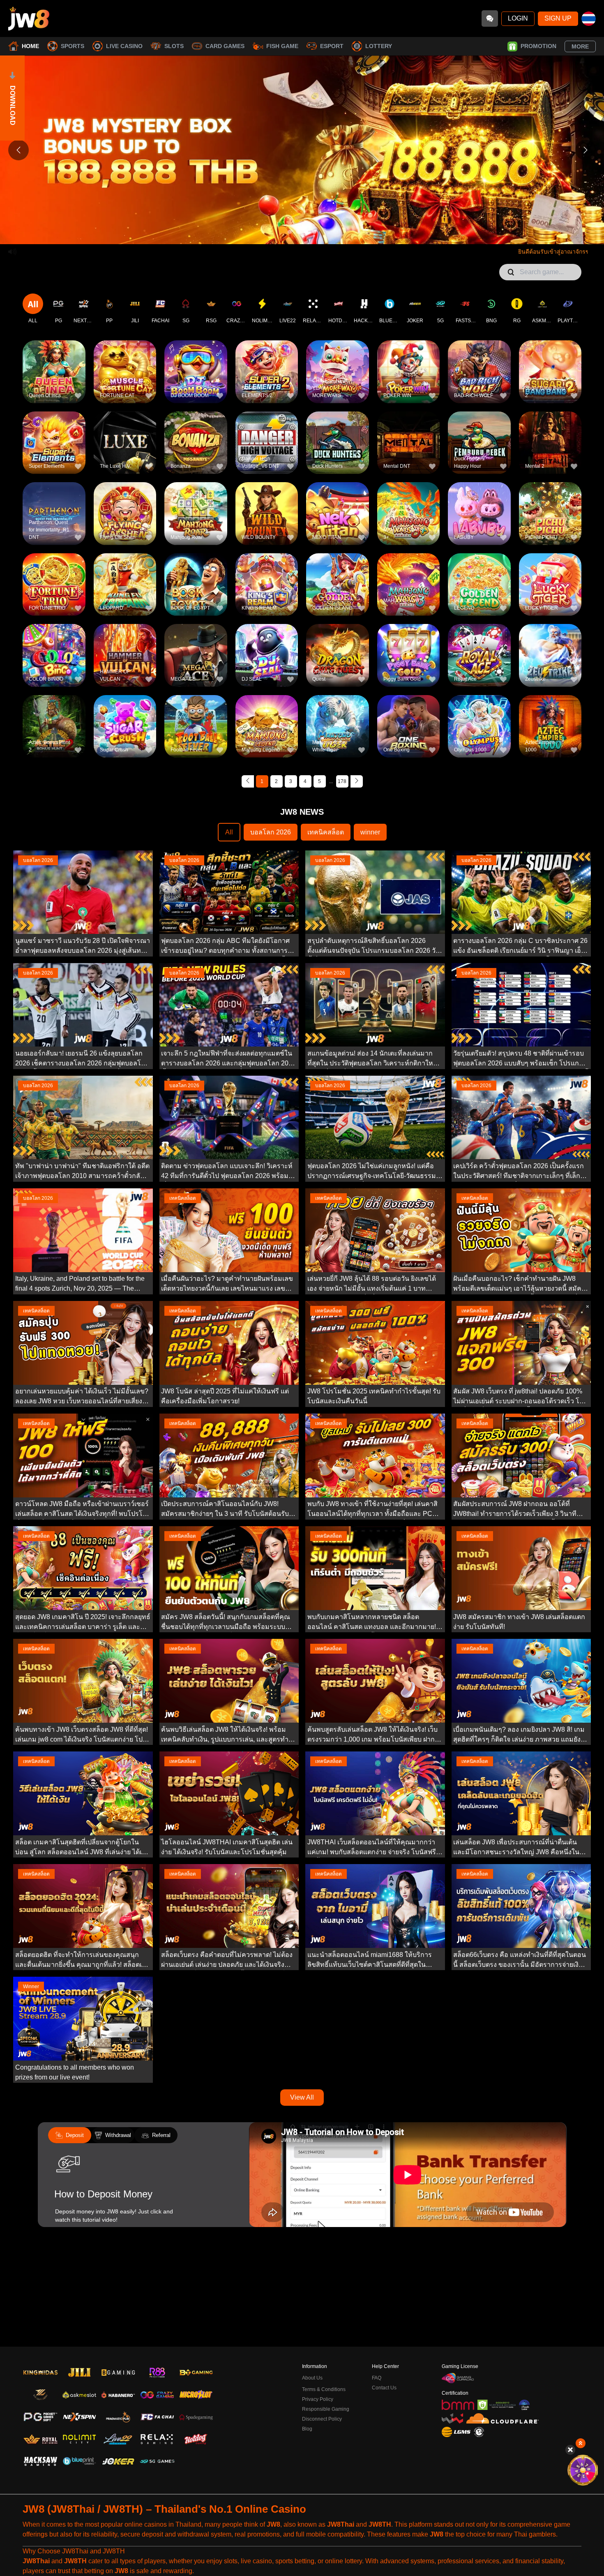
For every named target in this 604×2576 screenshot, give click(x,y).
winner (370, 832)
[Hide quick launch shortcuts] (570, 2450)
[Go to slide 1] (290, 232)
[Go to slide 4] (314, 232)
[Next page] (357, 781)
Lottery (379, 46)
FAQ (377, 2378)
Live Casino (124, 46)
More (580, 46)
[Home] (29, 18)
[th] (589, 19)
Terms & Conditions (324, 2389)
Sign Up (558, 18)
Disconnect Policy (322, 2419)
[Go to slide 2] (298, 232)
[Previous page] (248, 781)
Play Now (54, 378)
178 (342, 781)
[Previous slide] (18, 150)
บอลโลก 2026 (271, 832)
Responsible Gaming (326, 2409)
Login (518, 18)
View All (302, 2097)
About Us (312, 2378)
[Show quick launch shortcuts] (581, 2443)
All (229, 832)
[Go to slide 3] (306, 232)
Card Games (225, 46)
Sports (73, 46)
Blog (307, 2429)
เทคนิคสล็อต (326, 832)
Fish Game (282, 46)
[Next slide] (586, 150)
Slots (174, 46)
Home (30, 46)
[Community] (490, 18)
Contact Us (384, 2388)
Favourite (54, 359)
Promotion (538, 46)
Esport (332, 46)
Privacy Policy (318, 2399)
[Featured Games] (582, 2470)
